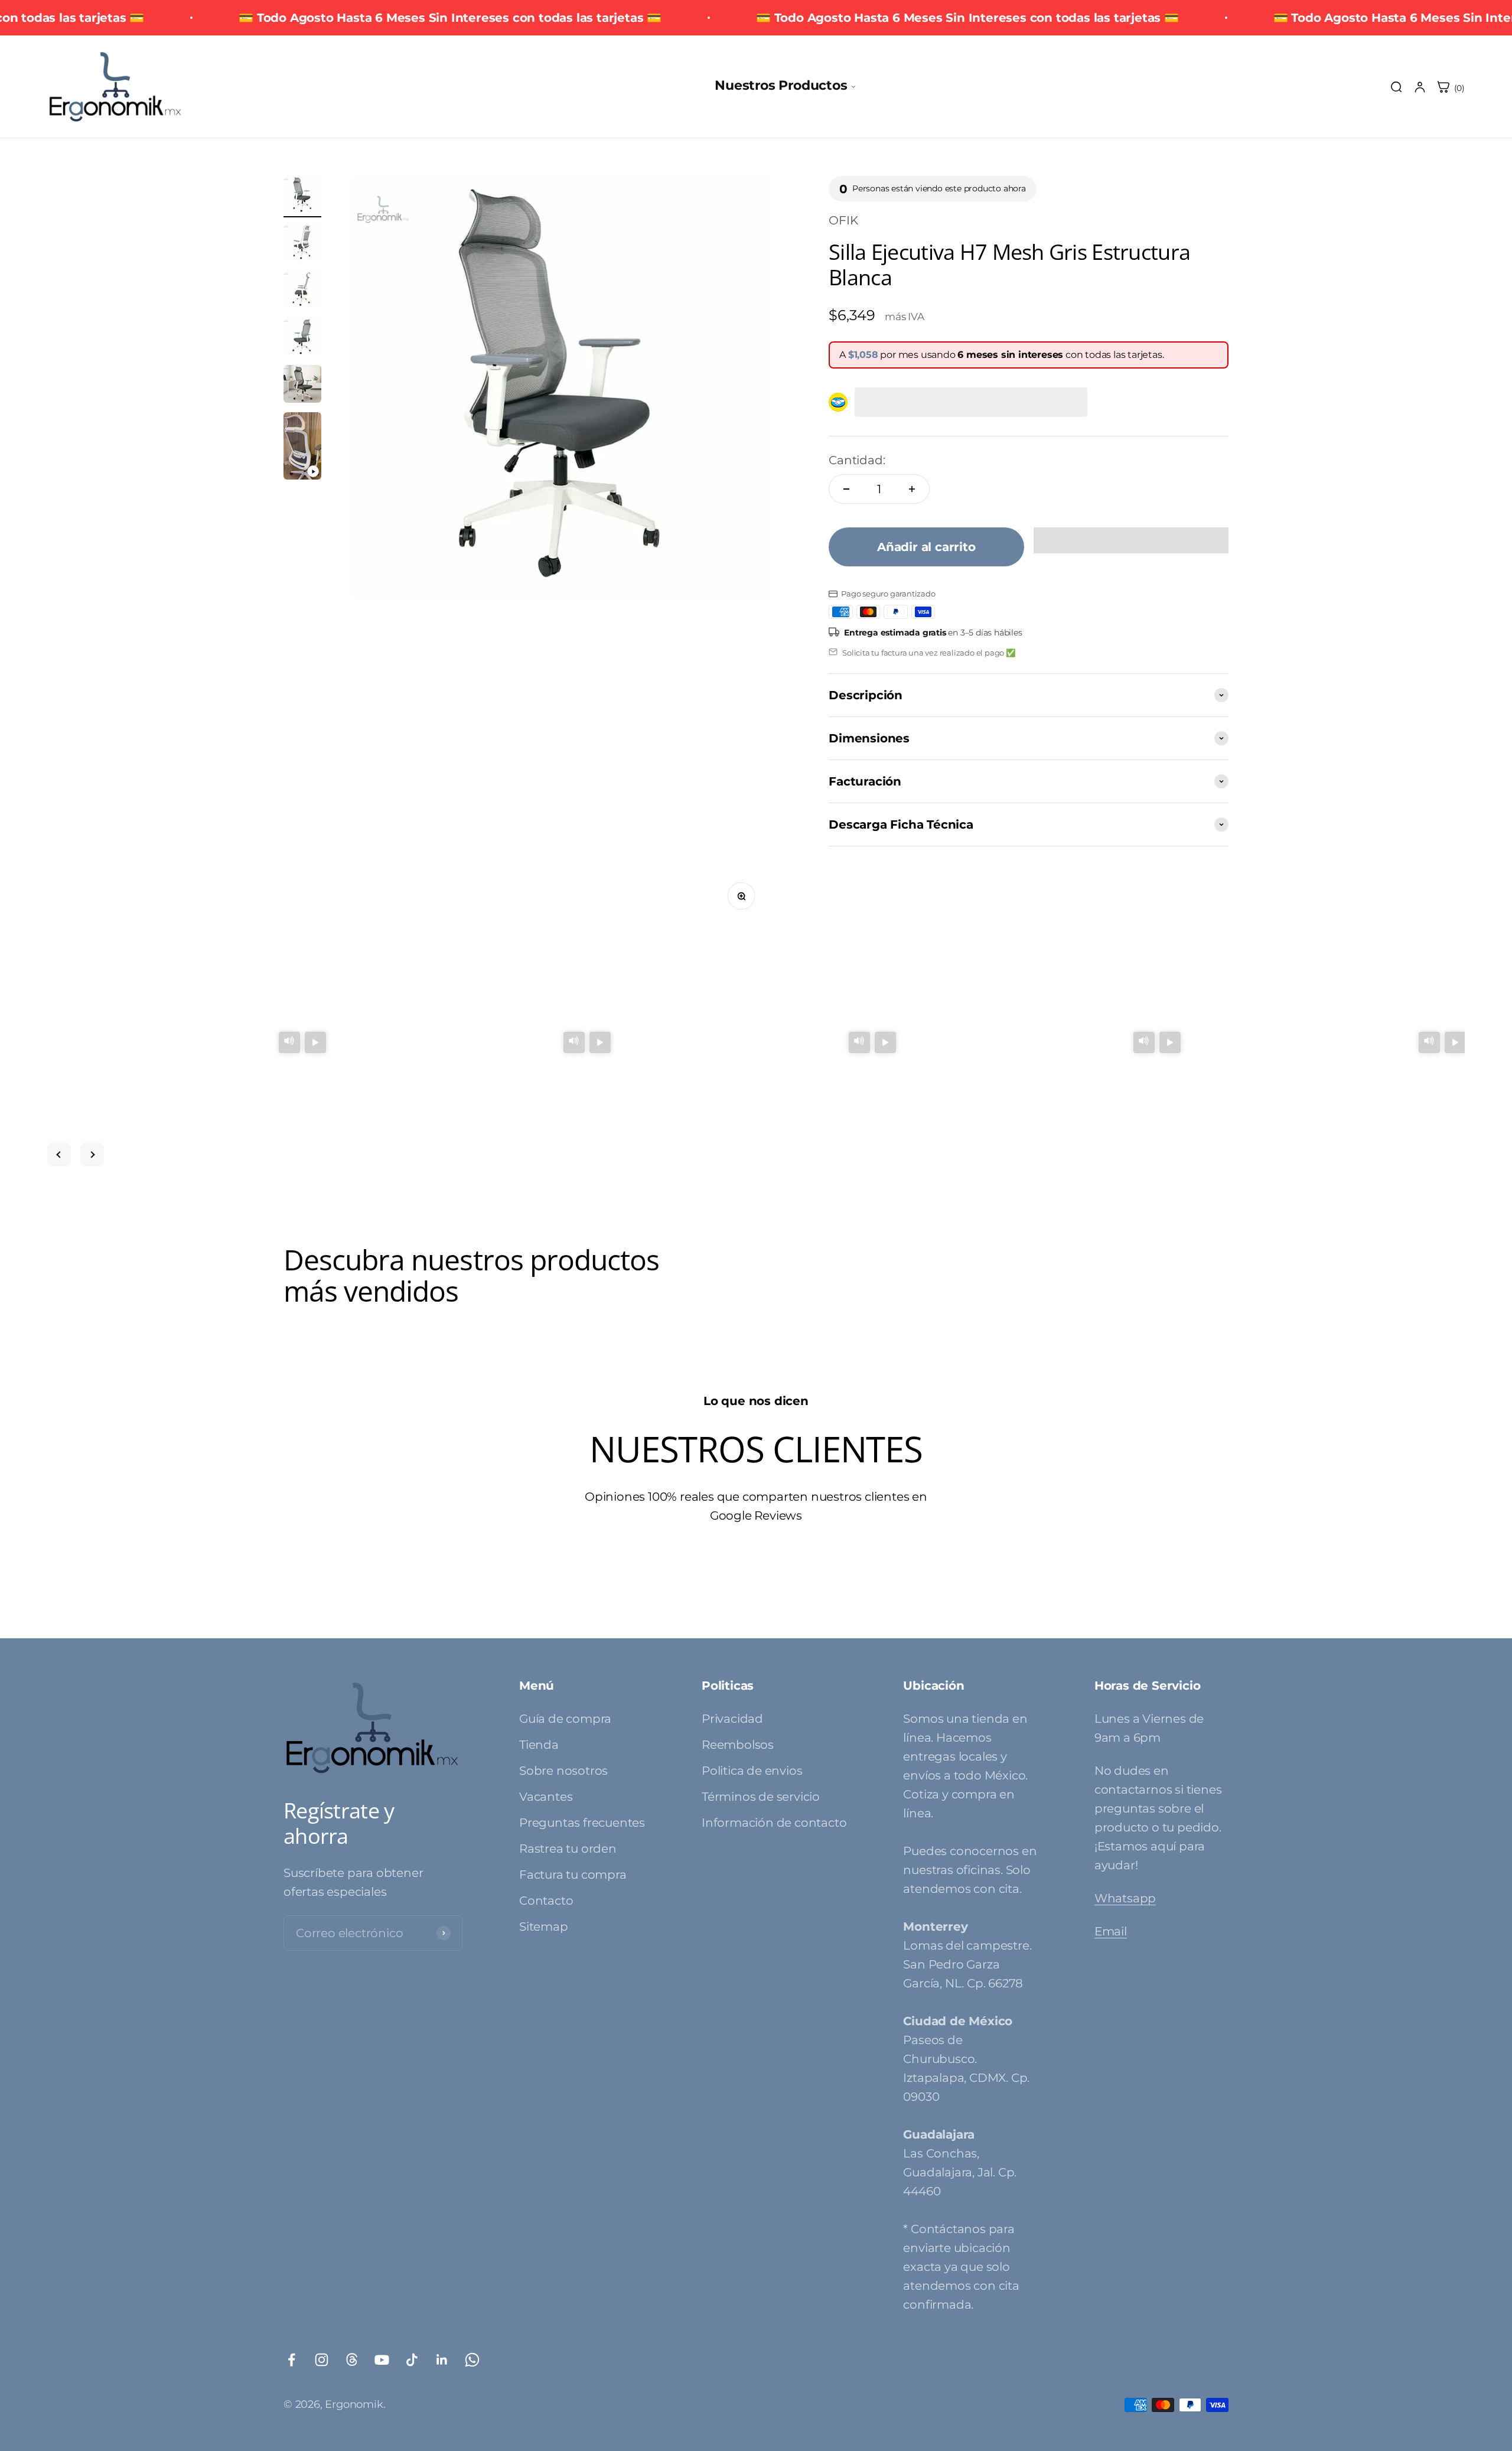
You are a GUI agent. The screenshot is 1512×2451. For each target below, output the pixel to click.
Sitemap (544, 1927)
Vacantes (546, 1797)
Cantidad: (857, 460)
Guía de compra (565, 1719)
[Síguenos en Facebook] (291, 2360)
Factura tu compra (573, 1875)
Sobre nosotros (563, 1771)
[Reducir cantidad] (846, 489)
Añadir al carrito (926, 547)
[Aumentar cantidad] (912, 489)
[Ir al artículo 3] (302, 291)
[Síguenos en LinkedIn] (442, 2360)
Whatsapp (1125, 1898)
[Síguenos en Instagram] (322, 2360)
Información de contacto (774, 1823)
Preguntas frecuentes (582, 1823)
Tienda (539, 1745)
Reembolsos (738, 1745)
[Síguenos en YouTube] (382, 2360)
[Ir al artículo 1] (302, 197)
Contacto (546, 1901)
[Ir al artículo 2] (302, 244)
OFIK (843, 220)
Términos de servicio (761, 1797)
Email (1111, 1931)
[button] (1131, 540)
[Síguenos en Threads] (352, 2360)
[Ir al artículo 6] (302, 448)
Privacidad (732, 1719)
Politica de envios (752, 1771)
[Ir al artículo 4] (302, 338)
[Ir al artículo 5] (302, 386)
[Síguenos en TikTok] (412, 2360)
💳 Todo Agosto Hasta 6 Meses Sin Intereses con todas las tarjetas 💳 (450, 18)
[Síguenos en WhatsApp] (472, 2360)
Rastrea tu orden (568, 1849)
